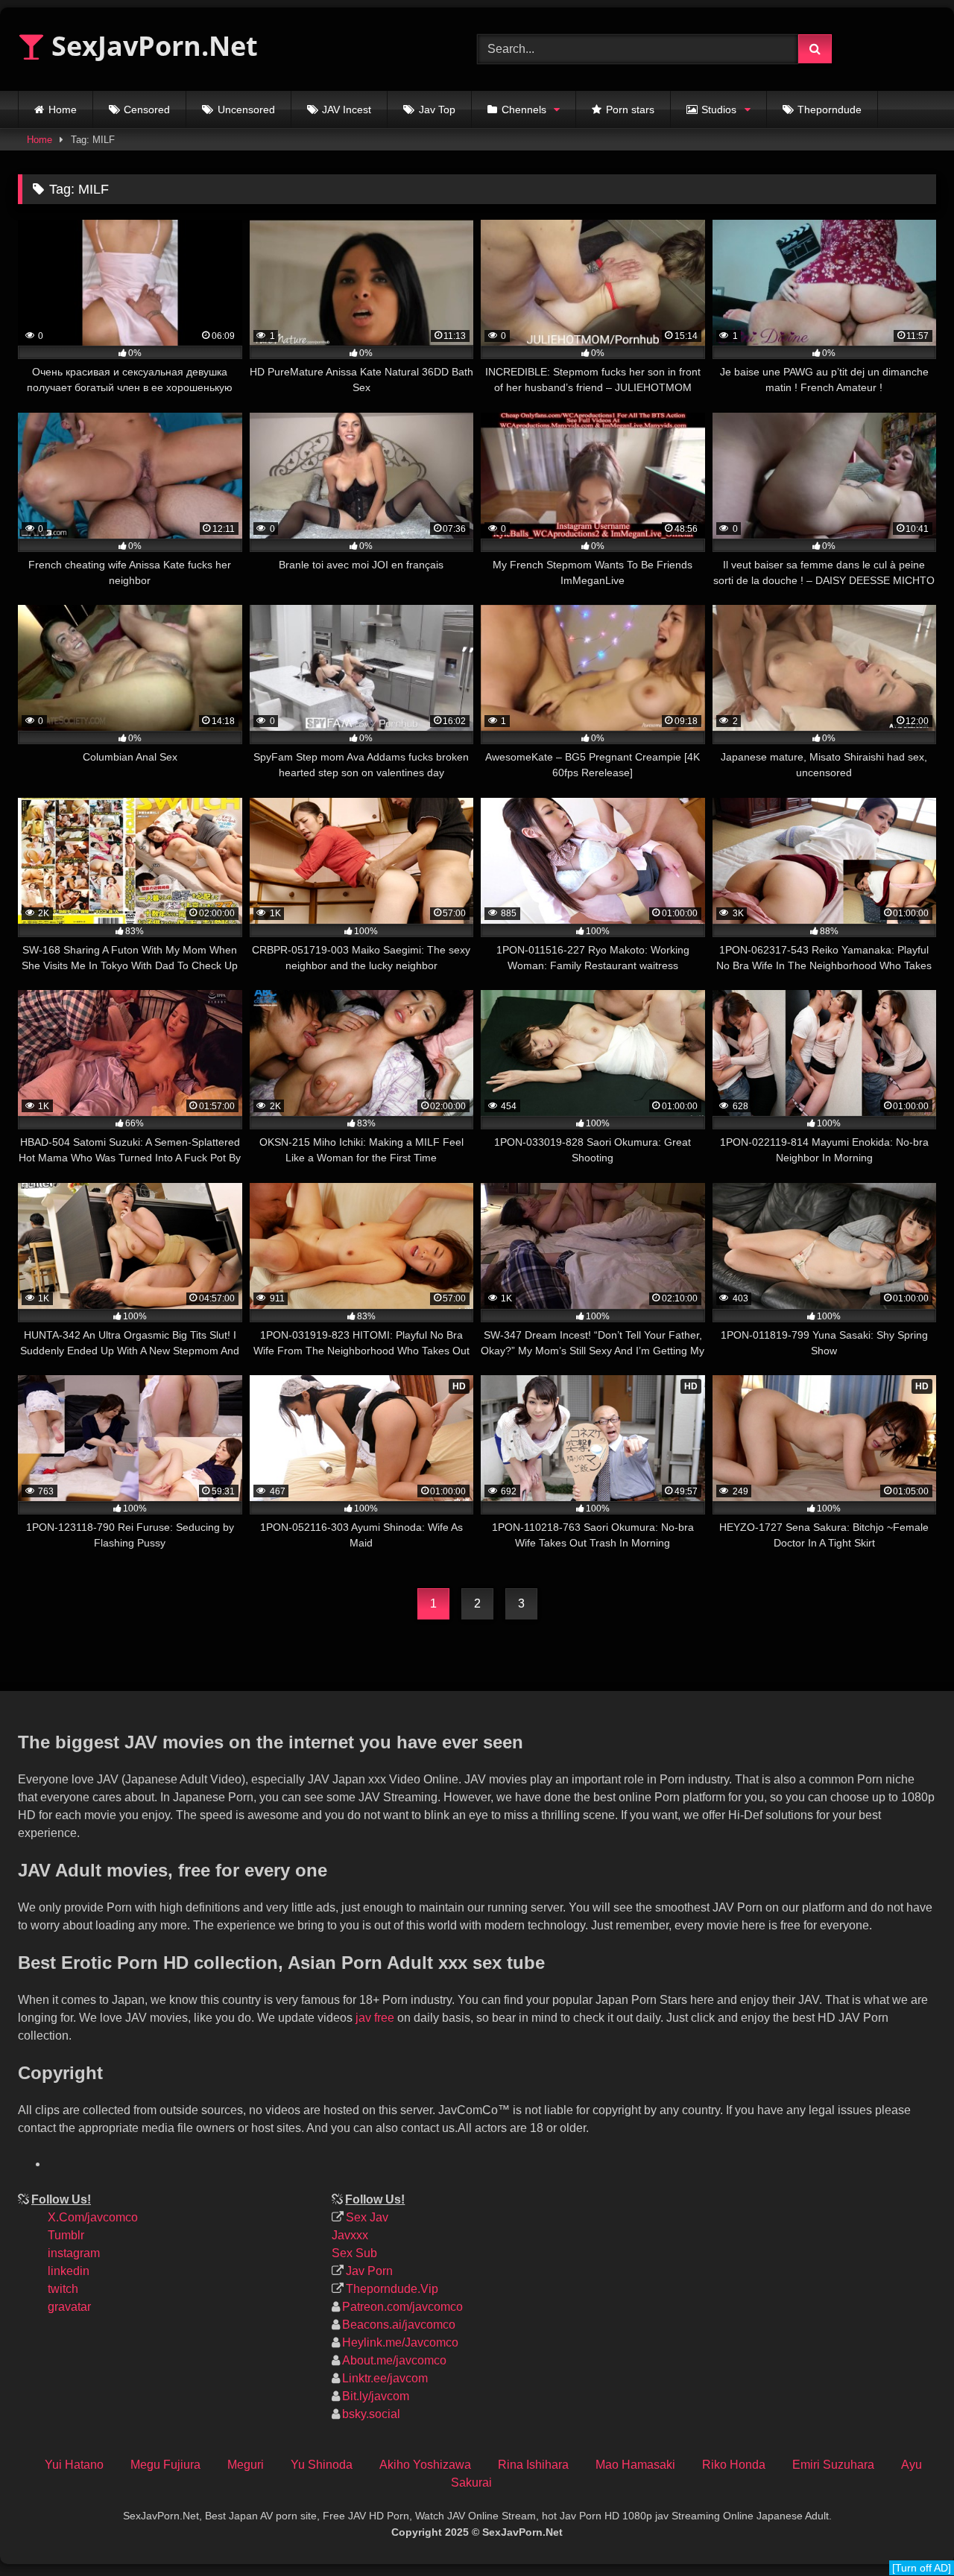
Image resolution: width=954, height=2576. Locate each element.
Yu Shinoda (322, 2465)
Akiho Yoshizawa (425, 2465)
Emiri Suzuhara (833, 2465)
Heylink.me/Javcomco (400, 2342)
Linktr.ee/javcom (385, 2378)
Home (63, 110)
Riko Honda (734, 2465)
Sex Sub (354, 2253)
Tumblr (66, 2235)
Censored (147, 110)
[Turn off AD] (922, 2568)
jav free (375, 2018)
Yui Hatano (74, 2465)
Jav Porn (369, 2271)
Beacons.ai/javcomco (399, 2325)
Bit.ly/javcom (376, 2396)
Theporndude (830, 110)
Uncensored (246, 110)
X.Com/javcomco (93, 2217)
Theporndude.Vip (392, 2289)
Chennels (524, 110)
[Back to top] (930, 2465)
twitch (63, 2289)
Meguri (246, 2465)
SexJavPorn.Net (151, 46)
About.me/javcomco (394, 2360)
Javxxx (350, 2235)
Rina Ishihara (533, 2465)
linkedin (69, 2271)
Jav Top (437, 110)
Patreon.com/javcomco (402, 2307)
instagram (74, 2253)
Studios (719, 110)
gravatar (69, 2307)
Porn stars (630, 110)
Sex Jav (367, 2217)
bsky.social (371, 2414)
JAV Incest (347, 110)
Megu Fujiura (165, 2465)
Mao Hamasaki (635, 2465)
